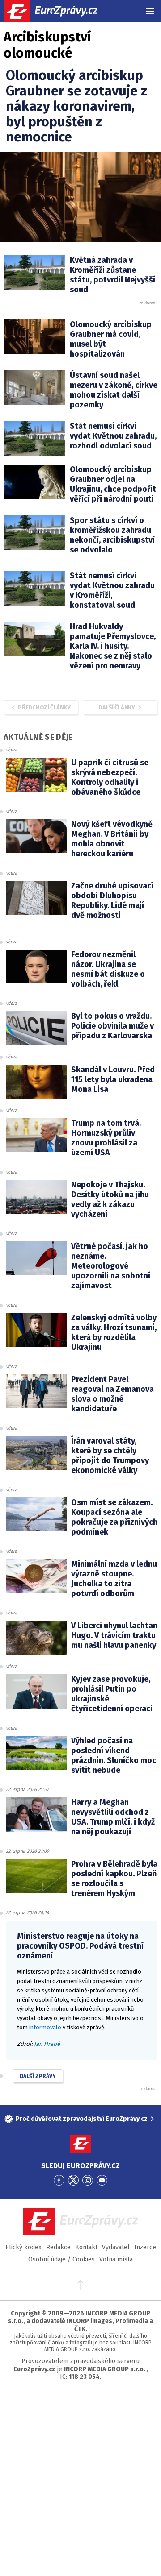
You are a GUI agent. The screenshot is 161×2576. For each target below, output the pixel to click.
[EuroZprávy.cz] (58, 11)
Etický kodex (23, 2247)
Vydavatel (116, 2247)
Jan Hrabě (47, 2044)
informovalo (45, 2027)
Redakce (58, 2247)
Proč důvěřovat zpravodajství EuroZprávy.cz (82, 2119)
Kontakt (86, 2247)
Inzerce (145, 2247)
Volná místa (116, 2259)
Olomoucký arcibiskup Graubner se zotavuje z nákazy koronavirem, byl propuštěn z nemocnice (76, 106)
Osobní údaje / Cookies (61, 2259)
